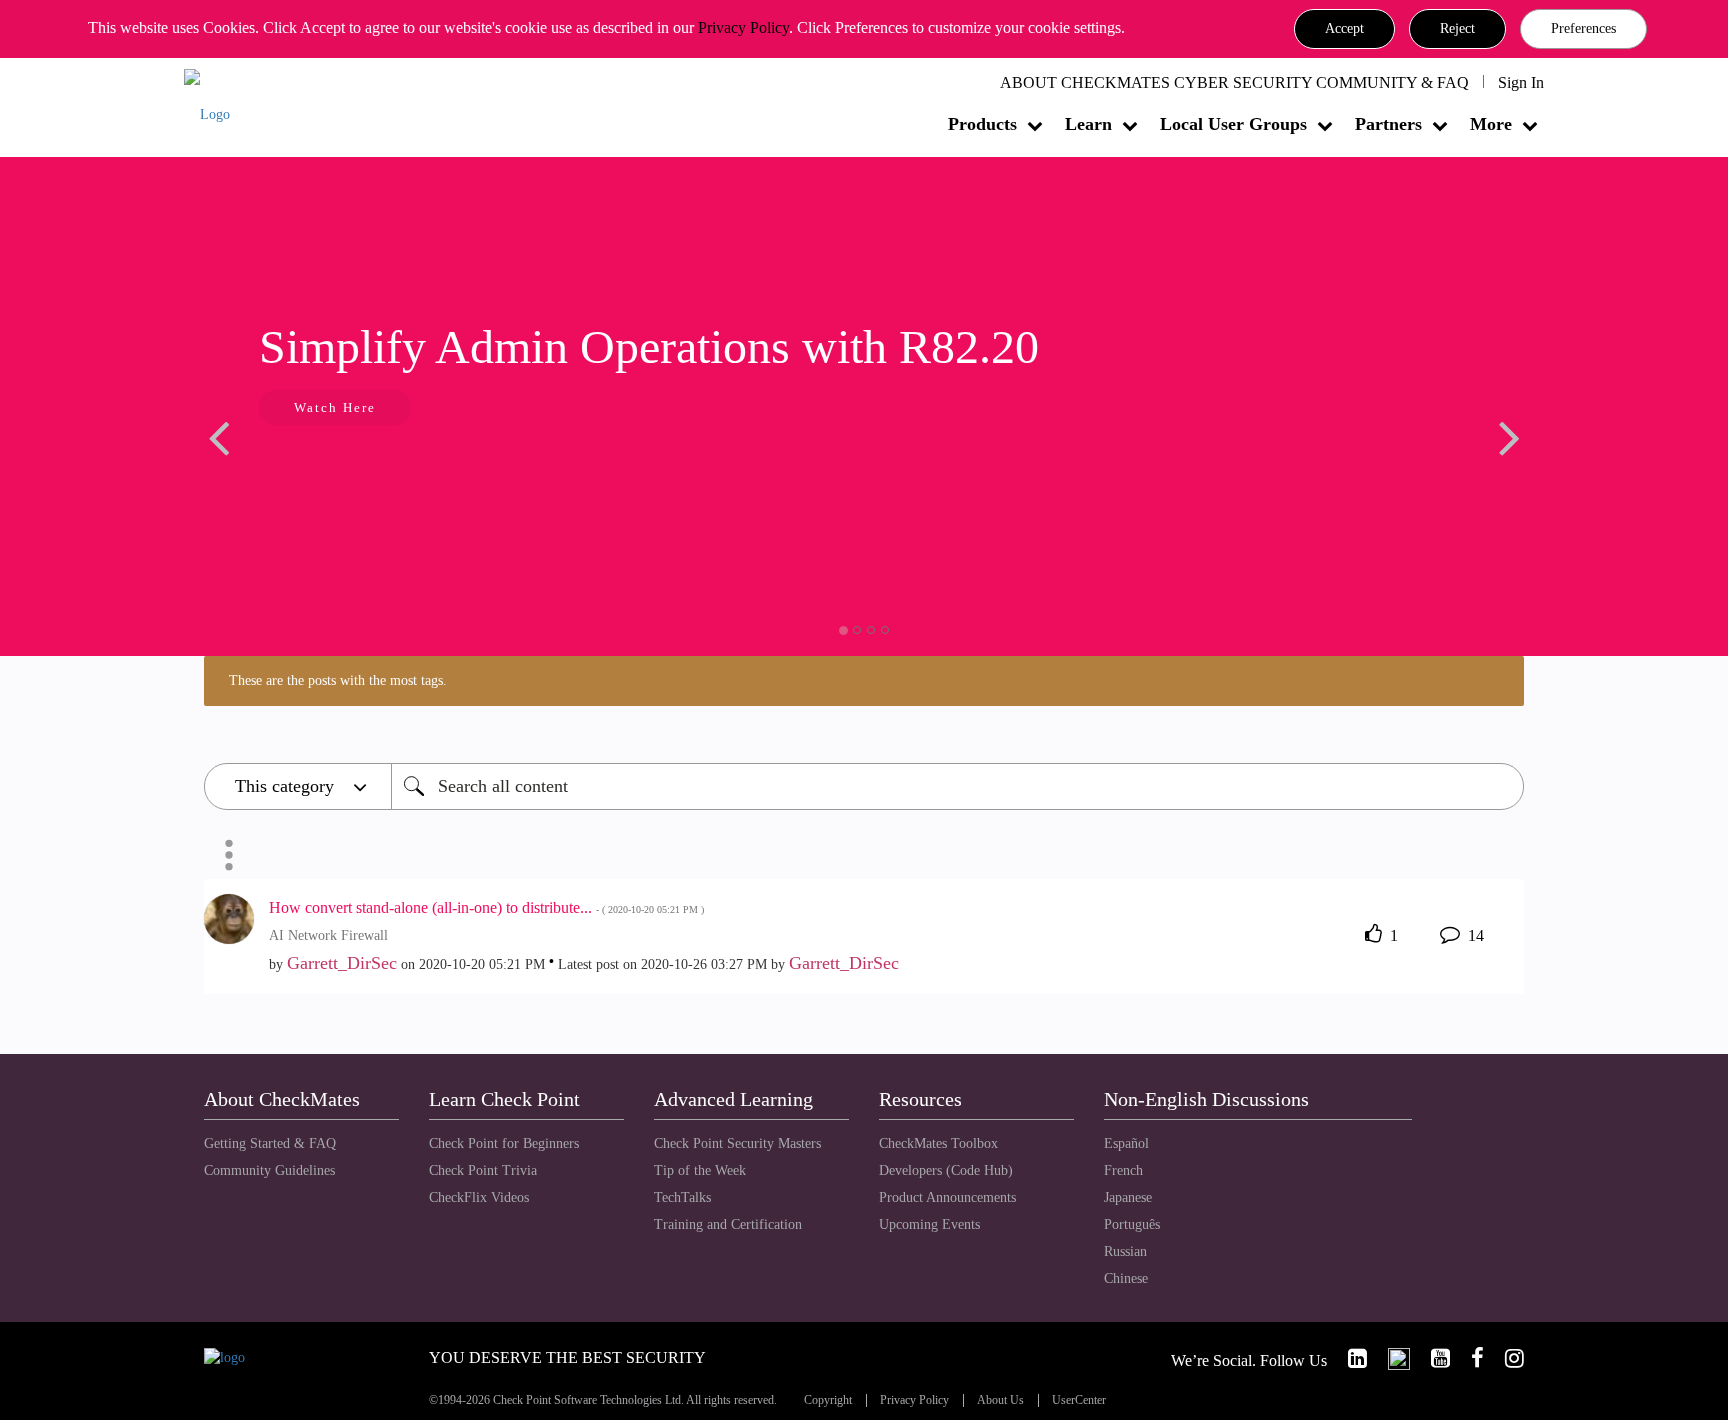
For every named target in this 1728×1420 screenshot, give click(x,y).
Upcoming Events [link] (929, 1224)
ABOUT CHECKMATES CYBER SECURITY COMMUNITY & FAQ (1234, 82)
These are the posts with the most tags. (338, 680)
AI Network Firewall (328, 935)
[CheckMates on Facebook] (1469, 1358)
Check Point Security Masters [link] (737, 1143)
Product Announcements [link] (947, 1197)
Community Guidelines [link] (269, 1170)
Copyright (828, 1400)
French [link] (1123, 1170)
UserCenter (1079, 1400)
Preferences (1583, 28)
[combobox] (957, 786)
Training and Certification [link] (728, 1224)
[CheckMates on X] (1390, 1358)
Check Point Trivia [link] (483, 1170)
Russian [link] (1125, 1251)
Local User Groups (1233, 124)
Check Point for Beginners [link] (504, 1143)
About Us (1000, 1400)
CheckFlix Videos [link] (479, 1197)
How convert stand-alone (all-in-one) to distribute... (486, 907)
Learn (1088, 124)
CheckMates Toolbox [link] (938, 1143)
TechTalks (682, 1197)
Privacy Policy (743, 27)
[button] (1344, 29)
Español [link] (1126, 1143)
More (1491, 124)
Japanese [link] (1128, 1197)
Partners (1388, 124)
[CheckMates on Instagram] (1506, 1358)
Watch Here (335, 407)
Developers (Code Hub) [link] (946, 1170)
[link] (1349, 1358)
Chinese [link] (1126, 1278)
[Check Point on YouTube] (1432, 1358)
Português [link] (1132, 1224)
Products (982, 124)
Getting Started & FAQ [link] (270, 1143)
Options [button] (229, 855)
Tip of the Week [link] (700, 1170)
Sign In (1521, 82)
